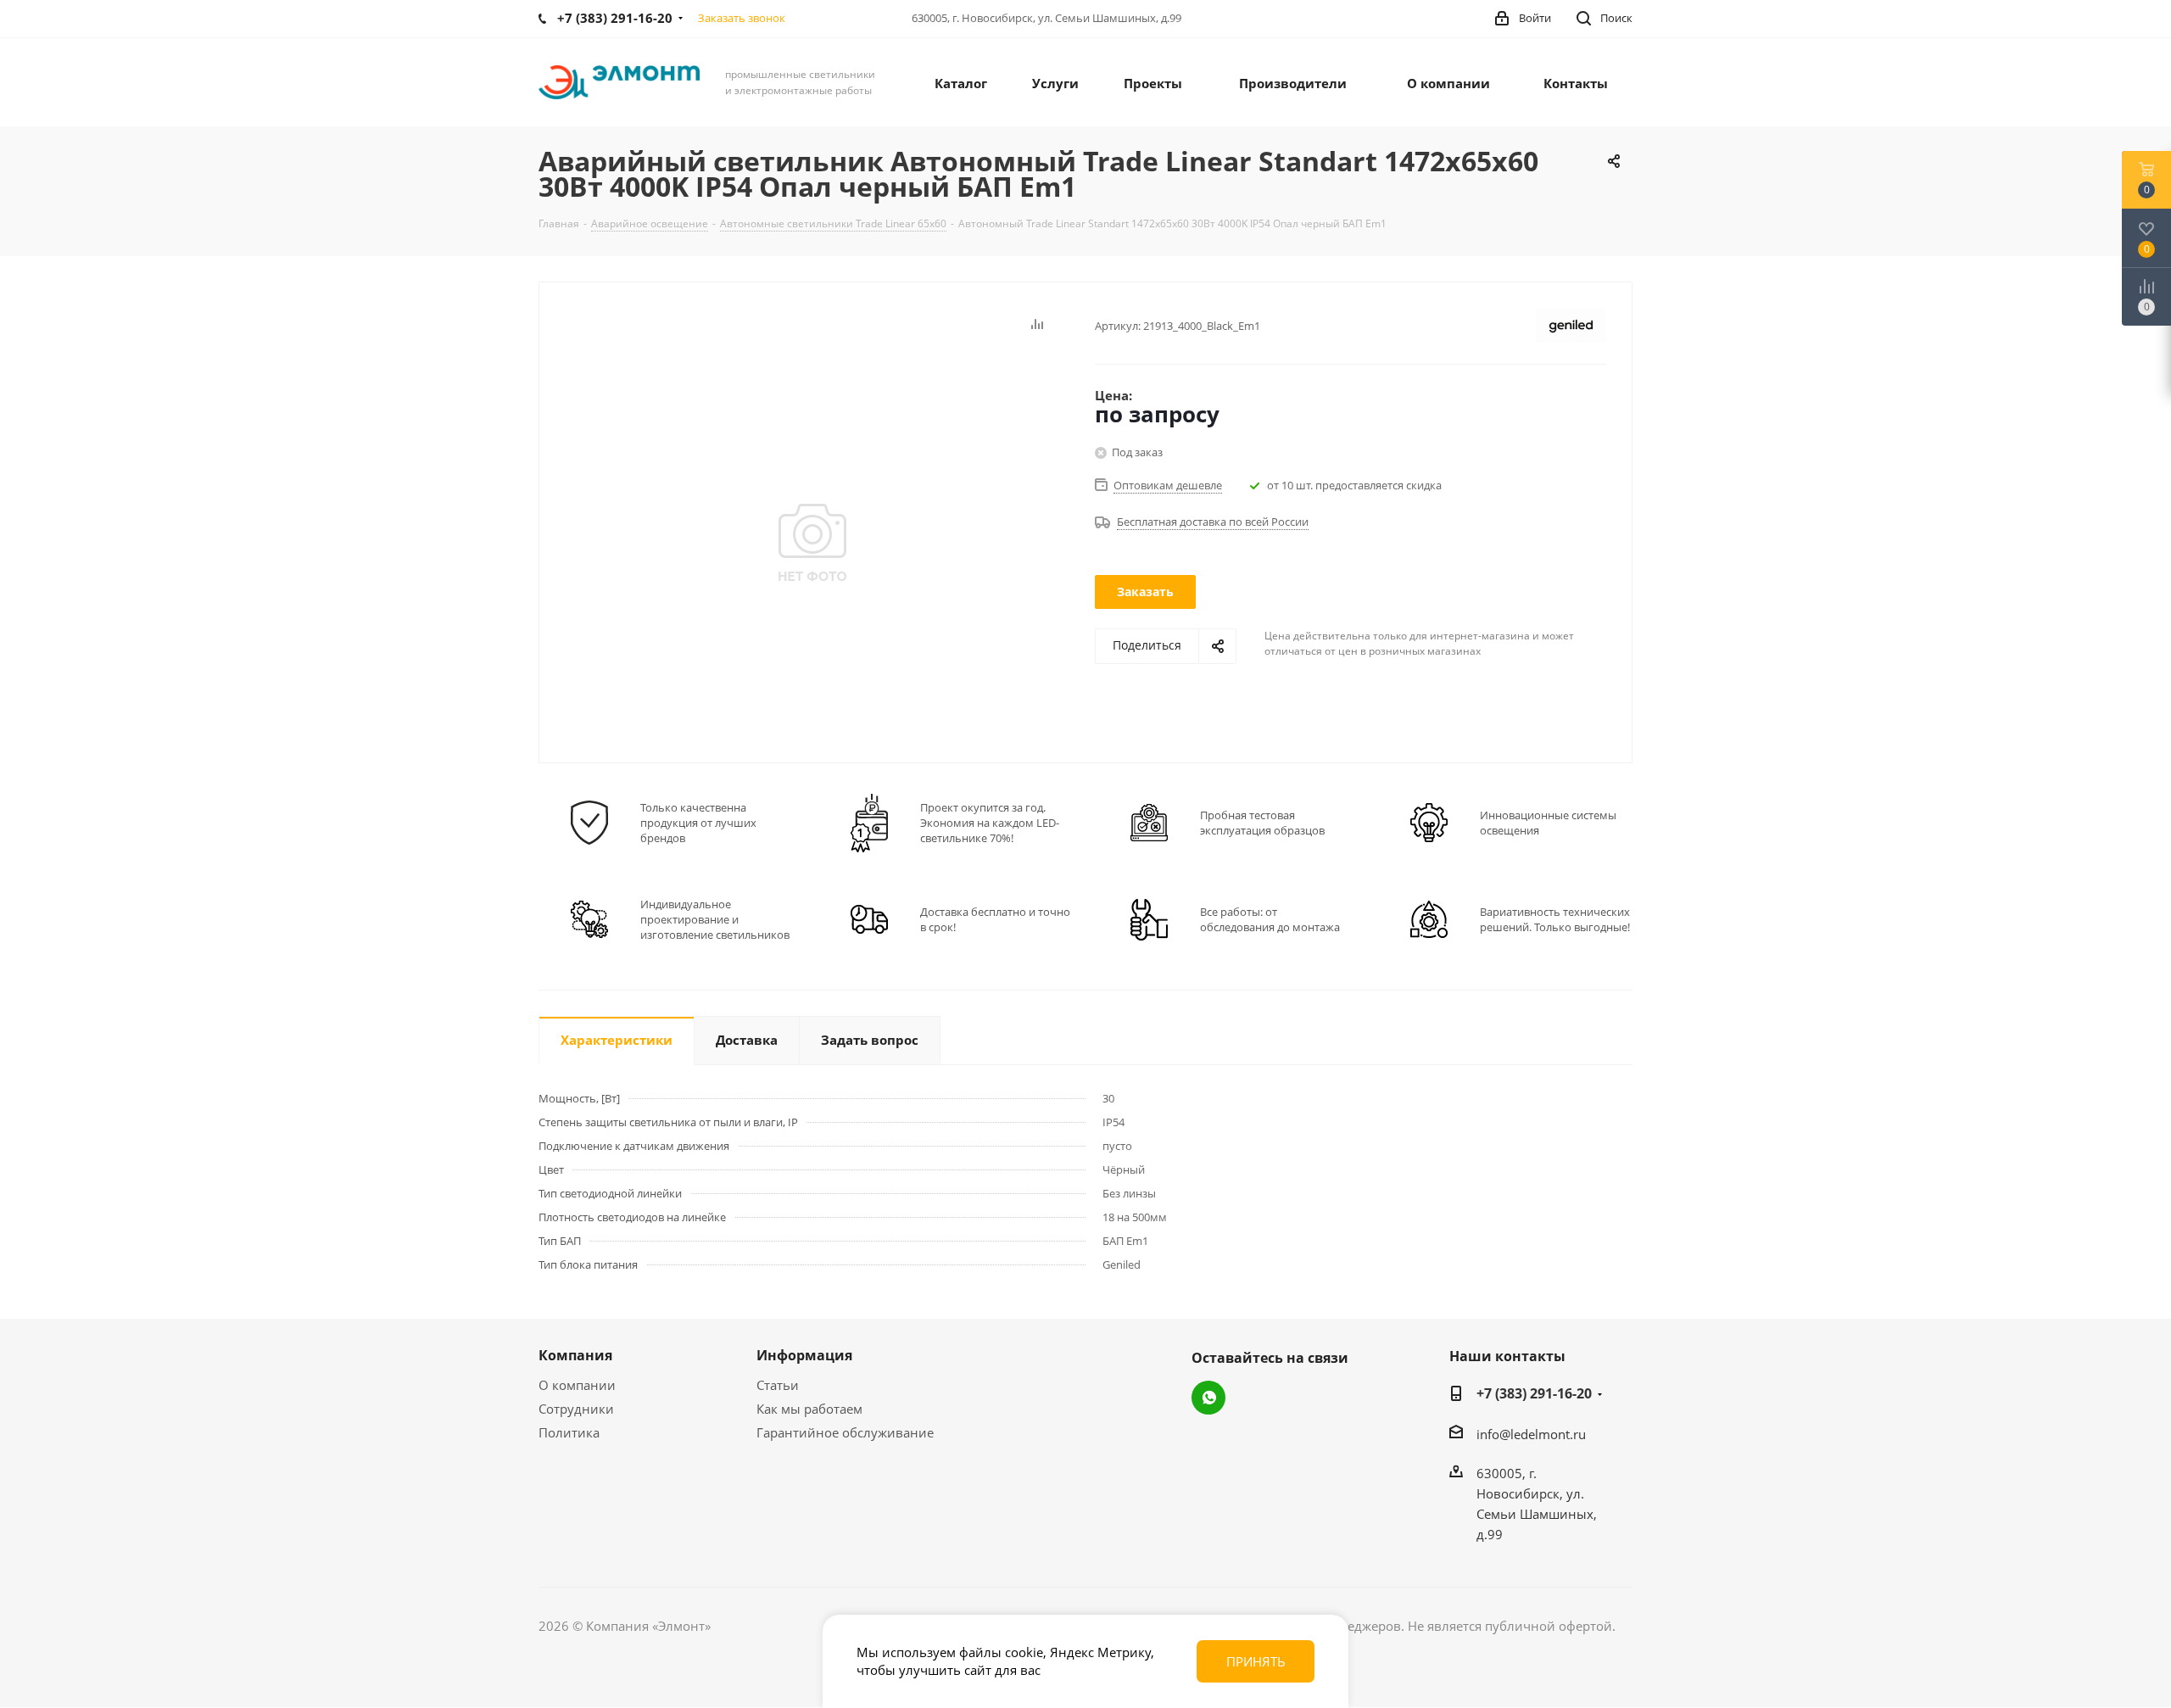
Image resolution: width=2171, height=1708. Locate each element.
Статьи (778, 1385)
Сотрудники (576, 1409)
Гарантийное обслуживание (845, 1432)
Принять (1256, 1661)
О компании (577, 1385)
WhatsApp (1208, 1398)
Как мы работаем (809, 1409)
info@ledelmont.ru (1531, 1434)
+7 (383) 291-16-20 (1534, 1393)
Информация (804, 1355)
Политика (569, 1432)
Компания (575, 1355)
